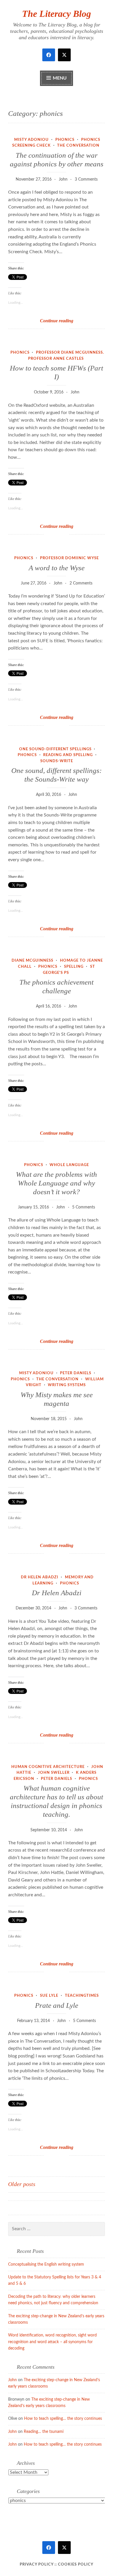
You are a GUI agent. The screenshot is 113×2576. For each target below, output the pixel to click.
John (63, 179)
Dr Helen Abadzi (40, 1577)
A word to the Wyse (57, 568)
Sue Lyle (49, 1996)
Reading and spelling (68, 755)
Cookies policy (76, 2565)
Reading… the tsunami (44, 2432)
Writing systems (67, 1385)
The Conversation (78, 146)
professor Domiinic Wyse (69, 558)
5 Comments (84, 1207)
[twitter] (64, 55)
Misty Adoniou (31, 140)
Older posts (22, 2184)
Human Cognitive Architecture (48, 1767)
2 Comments (81, 583)
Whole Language (69, 1165)
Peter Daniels (76, 1373)
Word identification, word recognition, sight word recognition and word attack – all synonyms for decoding (52, 2342)
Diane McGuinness (32, 961)
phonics (65, 140)
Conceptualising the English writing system (46, 2264)
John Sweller (54, 1773)
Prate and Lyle (57, 2005)
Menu (60, 78)
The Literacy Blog (57, 14)
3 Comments (86, 179)
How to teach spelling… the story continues (63, 2419)
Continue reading (69, 321)
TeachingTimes (82, 1996)
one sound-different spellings (55, 749)
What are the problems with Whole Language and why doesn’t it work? (57, 1183)
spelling (74, 967)
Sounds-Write (57, 761)
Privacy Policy (37, 2565)
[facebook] (49, 55)
